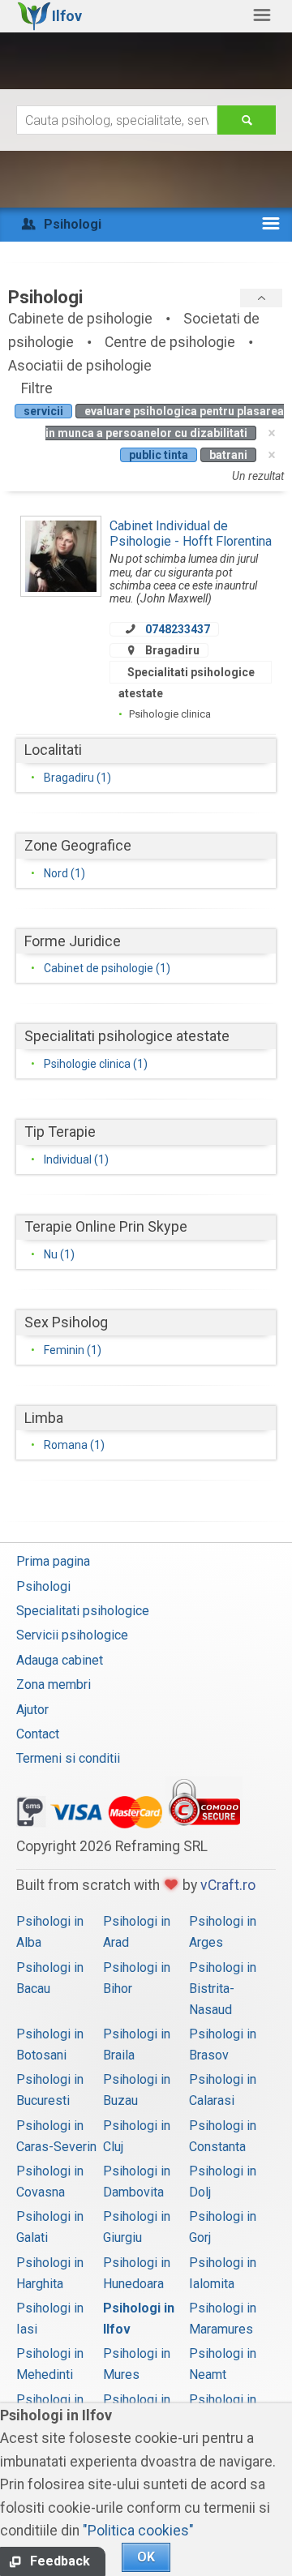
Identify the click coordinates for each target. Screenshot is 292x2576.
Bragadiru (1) (77, 778)
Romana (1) (74, 1445)
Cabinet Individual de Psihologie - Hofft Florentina (191, 533)
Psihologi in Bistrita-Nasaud (223, 1989)
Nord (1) (64, 873)
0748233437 (178, 629)
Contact (38, 1734)
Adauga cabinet (60, 1660)
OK (146, 2557)
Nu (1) (59, 1254)
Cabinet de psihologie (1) (107, 968)
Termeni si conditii (68, 1758)
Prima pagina (53, 1561)
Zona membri (54, 1684)
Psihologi (43, 1586)
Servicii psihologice (72, 1635)
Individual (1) (76, 1159)
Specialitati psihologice (83, 1611)
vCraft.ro (228, 1885)
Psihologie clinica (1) (96, 1064)
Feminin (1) (73, 1350)
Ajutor (32, 1710)
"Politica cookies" (138, 2531)
